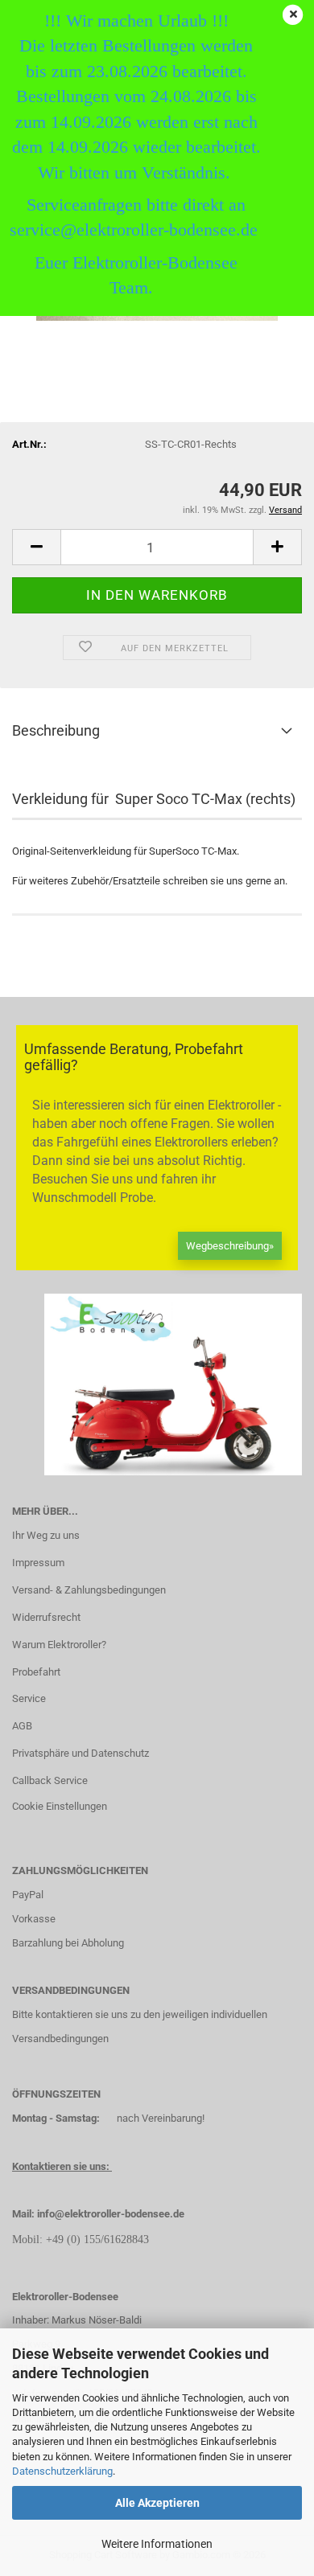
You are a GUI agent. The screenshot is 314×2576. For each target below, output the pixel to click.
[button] (36, 547)
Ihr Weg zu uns (46, 1535)
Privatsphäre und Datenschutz (81, 1753)
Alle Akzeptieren (157, 2503)
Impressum (38, 1563)
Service (29, 1698)
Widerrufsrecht (46, 1617)
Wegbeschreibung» (230, 1246)
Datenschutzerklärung (62, 2471)
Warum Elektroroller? (59, 1645)
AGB (22, 1726)
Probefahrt (36, 1672)
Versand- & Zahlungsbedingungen (89, 1590)
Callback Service (50, 1780)
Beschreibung (56, 730)
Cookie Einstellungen (60, 1806)
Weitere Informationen (157, 2544)
